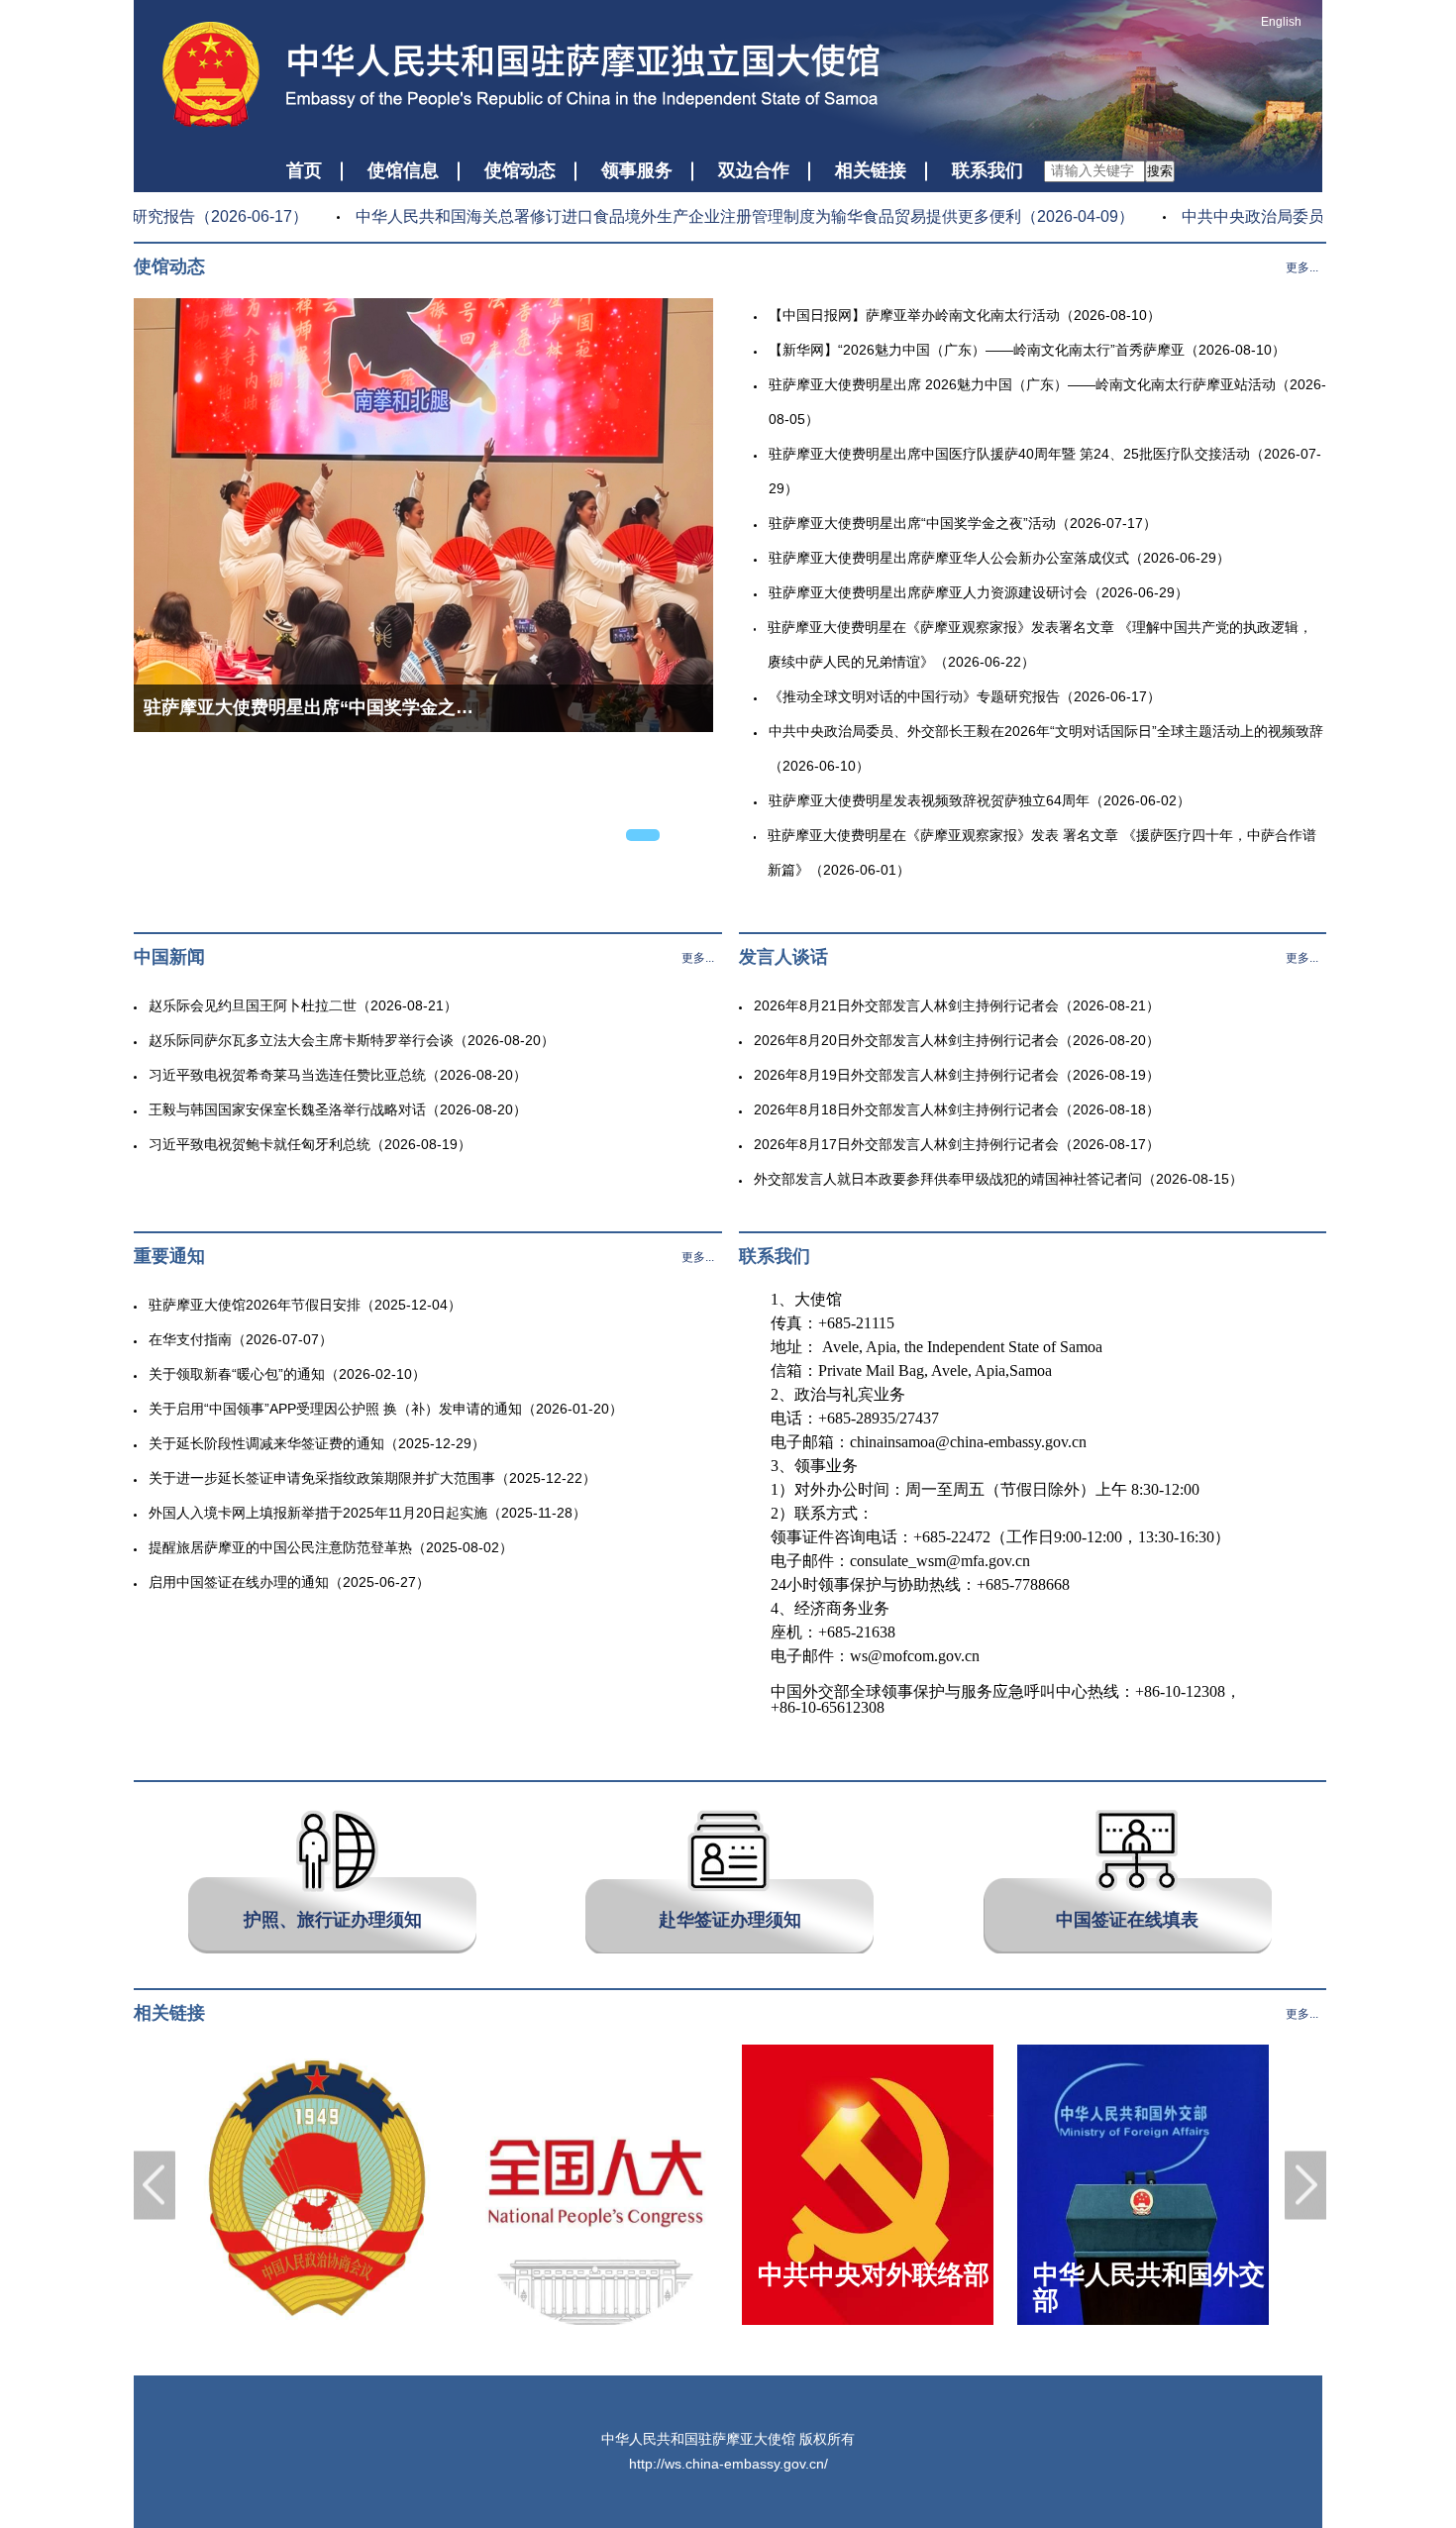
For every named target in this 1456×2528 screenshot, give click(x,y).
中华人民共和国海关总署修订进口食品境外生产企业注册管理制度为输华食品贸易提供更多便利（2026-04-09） (724, 216)
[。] (317, 2321)
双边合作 (754, 170)
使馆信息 (403, 170)
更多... (1302, 267)
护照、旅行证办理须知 (333, 1920)
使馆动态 (520, 170)
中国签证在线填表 (1127, 1920)
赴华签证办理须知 (730, 1920)
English (1281, 22)
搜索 (1160, 171)
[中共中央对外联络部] (868, 2321)
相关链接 (871, 170)
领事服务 (637, 170)
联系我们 (988, 170)
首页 (304, 170)
